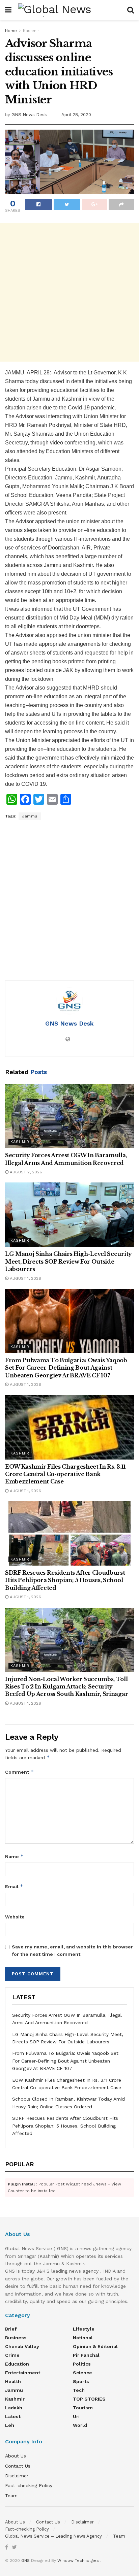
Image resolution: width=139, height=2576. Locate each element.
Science (82, 2373)
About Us (16, 2456)
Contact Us (18, 2466)
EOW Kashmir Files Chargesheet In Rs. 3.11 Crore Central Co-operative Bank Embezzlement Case (65, 1474)
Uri (76, 2416)
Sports (81, 2381)
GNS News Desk (29, 115)
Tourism (83, 2408)
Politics (82, 2364)
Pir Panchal (86, 2355)
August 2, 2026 (25, 1172)
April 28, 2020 (76, 115)
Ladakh (14, 2408)
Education (17, 2364)
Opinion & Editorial (95, 2346)
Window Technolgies (78, 2561)
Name (14, 1856)
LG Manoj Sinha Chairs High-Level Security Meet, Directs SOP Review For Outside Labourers (68, 1261)
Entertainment (23, 2373)
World (80, 2425)
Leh (10, 2425)
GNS (25, 2561)
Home (11, 31)
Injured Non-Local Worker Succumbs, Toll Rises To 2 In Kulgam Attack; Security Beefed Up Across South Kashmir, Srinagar (66, 1687)
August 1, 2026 (25, 1278)
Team (11, 2496)
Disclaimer (17, 2476)
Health (13, 2381)
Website (15, 1917)
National (83, 2338)
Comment (19, 1772)
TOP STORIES (89, 2399)
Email (14, 1886)
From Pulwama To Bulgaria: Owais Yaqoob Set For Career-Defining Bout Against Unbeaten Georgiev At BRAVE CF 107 (66, 1368)
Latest (13, 2416)
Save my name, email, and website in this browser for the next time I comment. (72, 1950)
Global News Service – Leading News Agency (53, 2536)
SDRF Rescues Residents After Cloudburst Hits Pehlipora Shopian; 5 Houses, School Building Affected (65, 1580)
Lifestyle (84, 2329)
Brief (11, 2329)
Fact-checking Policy (29, 2485)
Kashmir (31, 31)
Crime (12, 2355)
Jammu (30, 816)
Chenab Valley (22, 2346)
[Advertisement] (69, 292)
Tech (79, 2390)
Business (16, 2338)
